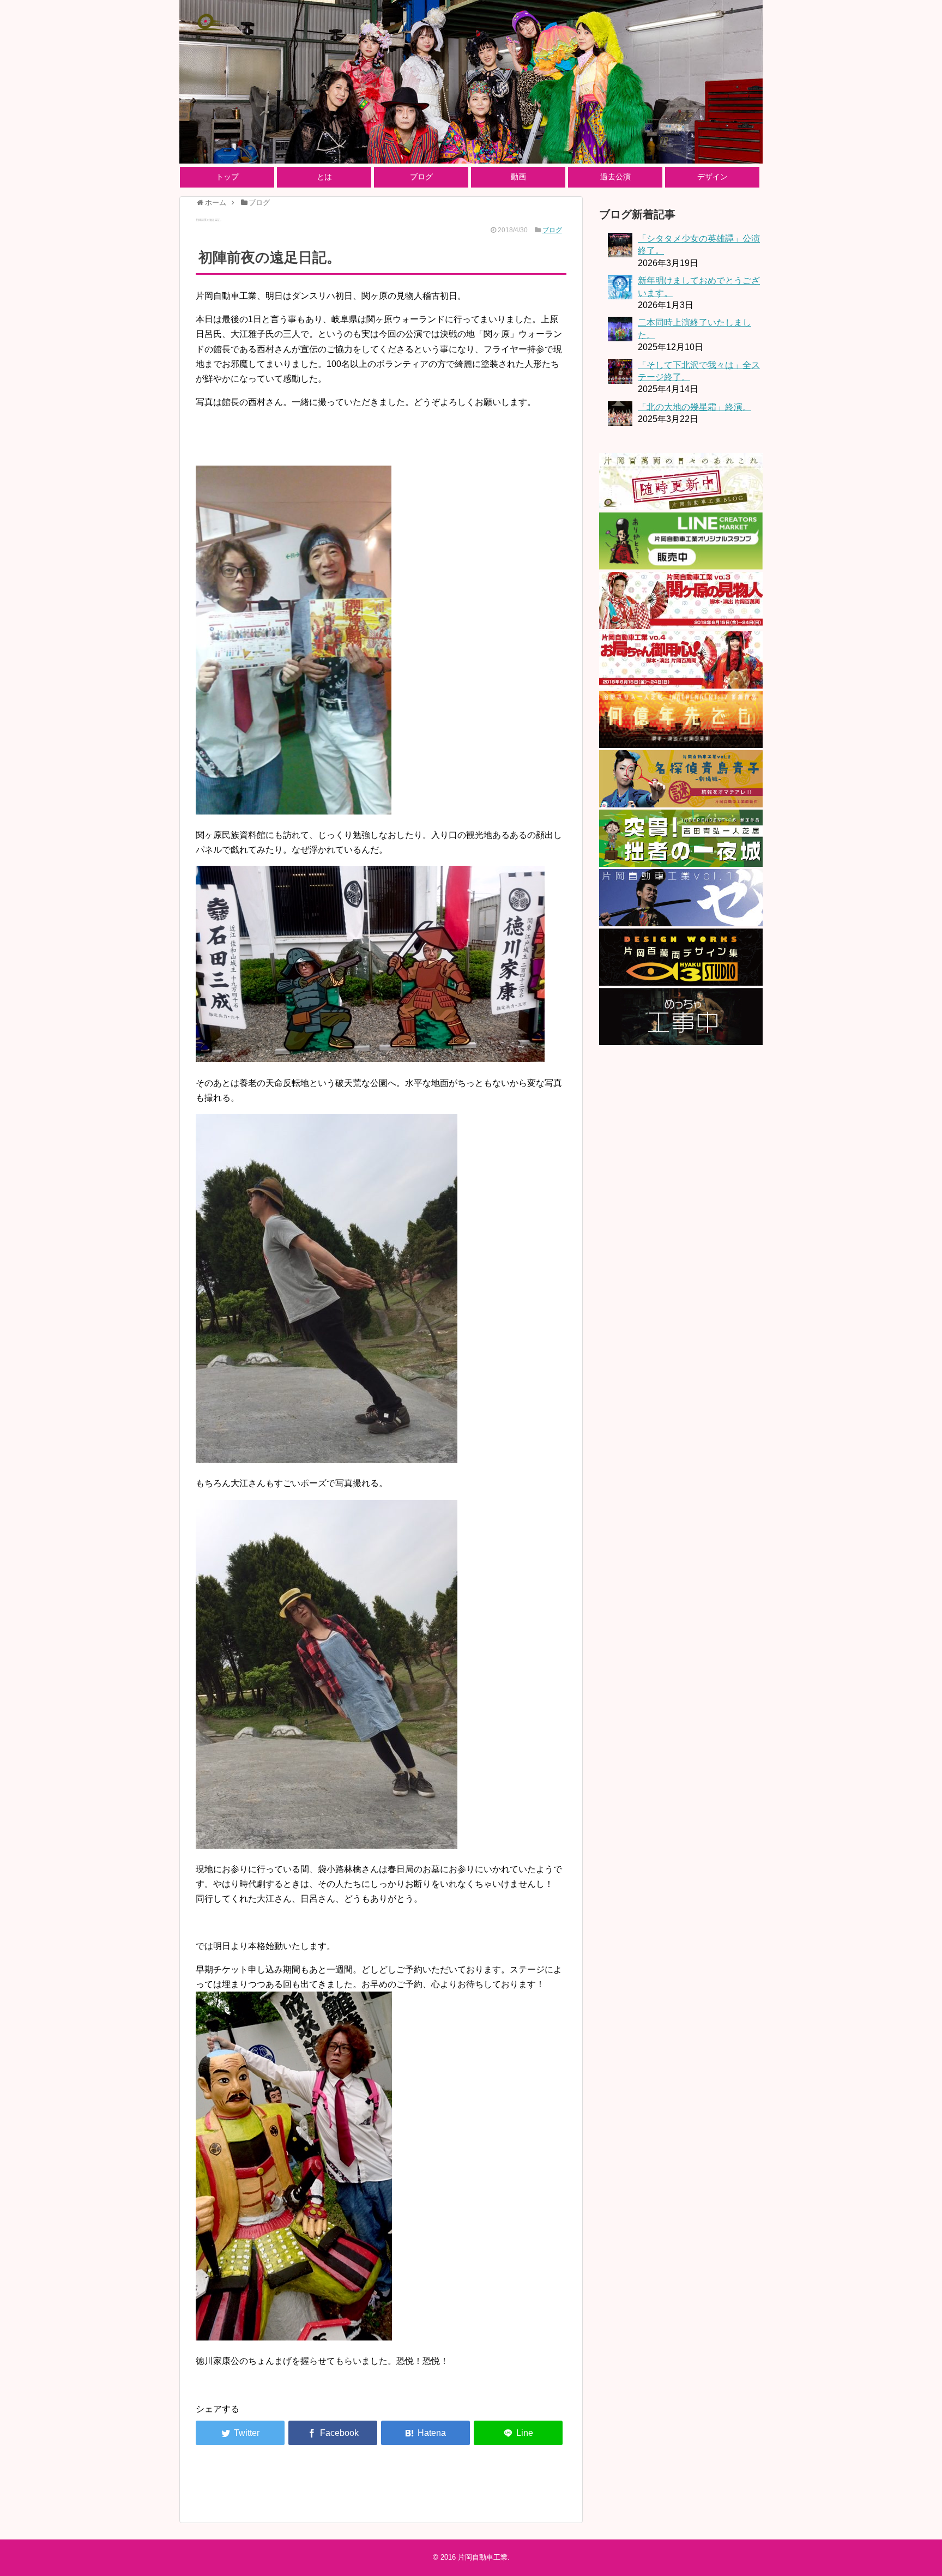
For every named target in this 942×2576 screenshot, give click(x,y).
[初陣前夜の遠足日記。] (425, 2433)
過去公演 (615, 177)
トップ (227, 177)
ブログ (421, 177)
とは (324, 177)
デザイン (712, 177)
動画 (518, 177)
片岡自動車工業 (483, 2557)
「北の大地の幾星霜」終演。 (695, 407)
